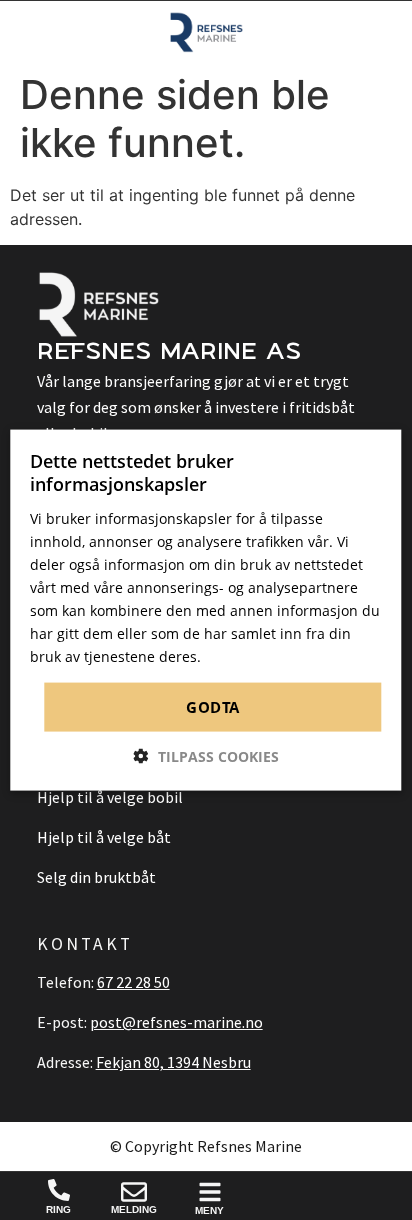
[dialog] (205, 610)
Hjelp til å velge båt (104, 837)
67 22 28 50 (133, 982)
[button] (206, 755)
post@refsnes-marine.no (176, 1022)
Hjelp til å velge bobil (110, 797)
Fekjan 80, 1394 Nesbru (173, 1062)
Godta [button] (212, 707)
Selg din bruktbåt (96, 877)
